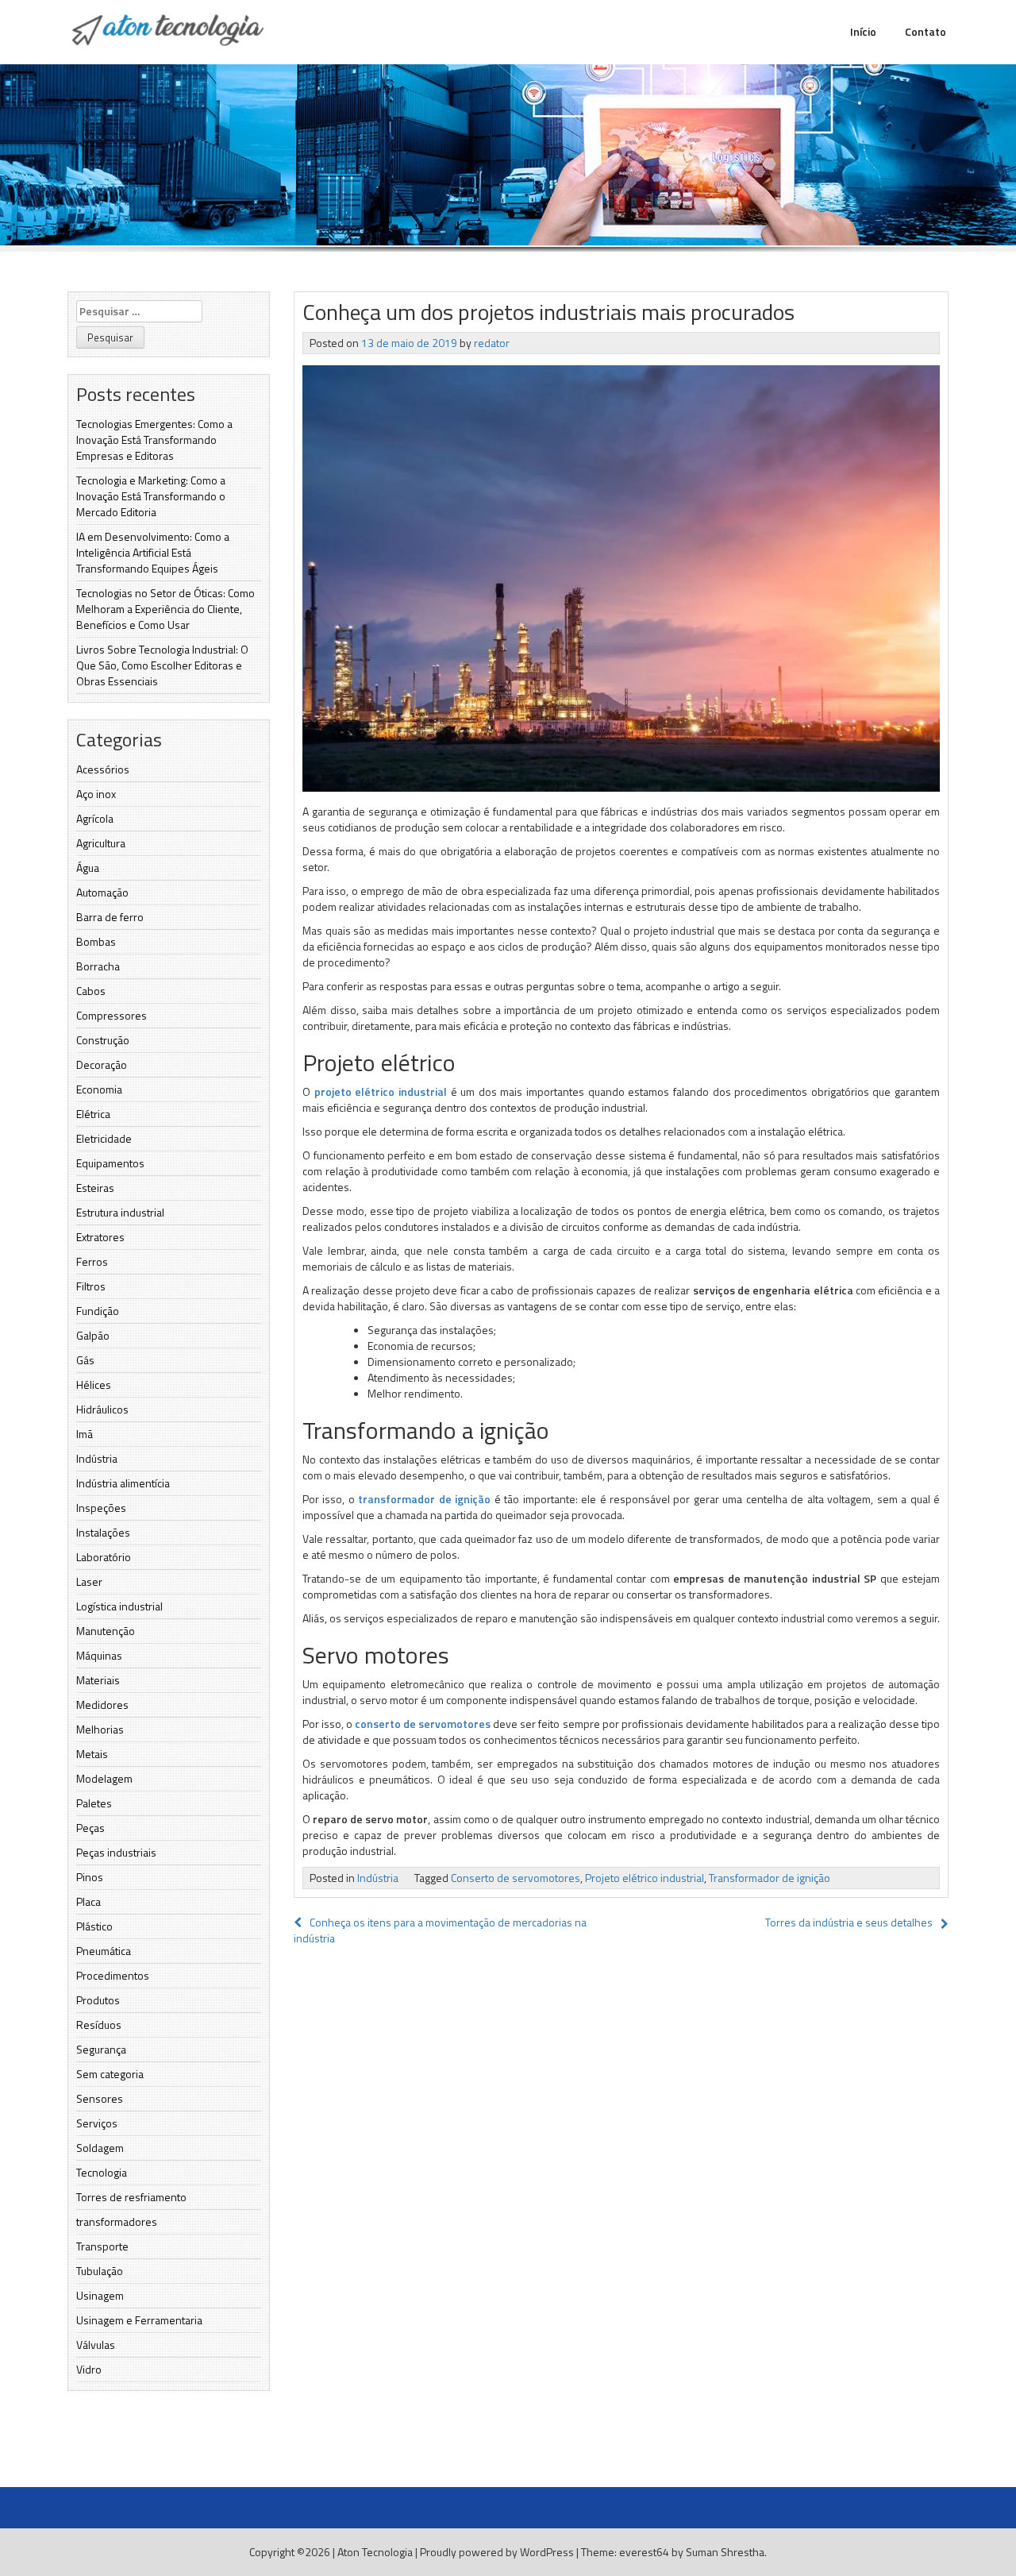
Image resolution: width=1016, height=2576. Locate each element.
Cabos (91, 991)
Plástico (94, 1926)
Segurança (101, 2049)
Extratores (100, 1237)
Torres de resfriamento (131, 2197)
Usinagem (100, 2295)
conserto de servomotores (423, 1724)
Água (88, 868)
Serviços (97, 2123)
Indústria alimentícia (123, 1483)
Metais (92, 1754)
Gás (85, 1360)
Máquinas (99, 1655)
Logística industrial (119, 1606)
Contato (926, 31)
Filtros (91, 1286)
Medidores (102, 1704)
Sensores (100, 2098)
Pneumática (104, 1951)
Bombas (96, 941)
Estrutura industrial (120, 1212)
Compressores (112, 1015)
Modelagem (104, 1778)
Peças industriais (116, 1852)
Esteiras (95, 1188)
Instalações (103, 1532)
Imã (85, 1434)
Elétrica (93, 1114)
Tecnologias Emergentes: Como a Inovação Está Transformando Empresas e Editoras (154, 440)
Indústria (97, 1458)
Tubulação (100, 2271)
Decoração (102, 1064)
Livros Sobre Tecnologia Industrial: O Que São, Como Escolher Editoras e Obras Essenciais (162, 665)
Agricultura (101, 843)
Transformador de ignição (770, 1878)
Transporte (102, 2246)
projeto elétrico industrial (381, 1091)
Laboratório (104, 1557)
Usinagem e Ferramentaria (139, 2320)
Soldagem (100, 2148)
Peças (90, 1828)
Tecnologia (102, 2172)
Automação (102, 892)
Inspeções (101, 1508)
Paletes (94, 1803)
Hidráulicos (102, 1409)
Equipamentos (110, 1163)
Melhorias (100, 1729)
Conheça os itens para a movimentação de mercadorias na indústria (440, 1930)
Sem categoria (110, 2074)
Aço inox (96, 794)
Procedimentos (113, 1975)
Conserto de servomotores (516, 1878)
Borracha (98, 966)
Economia (99, 1089)
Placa (89, 1901)
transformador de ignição (424, 1499)
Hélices (94, 1384)
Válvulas (96, 2345)
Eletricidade (104, 1138)
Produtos (98, 2000)
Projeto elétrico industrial (645, 1878)
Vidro (89, 2369)
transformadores (117, 2221)
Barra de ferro (110, 917)
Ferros (92, 1261)
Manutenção (106, 1631)
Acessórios (103, 769)
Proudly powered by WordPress (497, 2552)
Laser (89, 1581)
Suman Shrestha (725, 2552)
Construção (103, 1040)
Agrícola (95, 818)
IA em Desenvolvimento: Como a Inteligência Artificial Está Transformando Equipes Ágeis (153, 552)
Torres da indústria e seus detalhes (849, 1922)
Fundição (98, 1311)
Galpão (93, 1335)
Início (863, 31)
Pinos (90, 1877)
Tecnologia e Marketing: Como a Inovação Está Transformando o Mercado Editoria (151, 496)
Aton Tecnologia (375, 2552)
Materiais (98, 1680)
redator (492, 343)
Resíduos (99, 2025)
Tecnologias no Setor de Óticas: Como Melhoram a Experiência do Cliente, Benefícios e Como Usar (165, 609)
